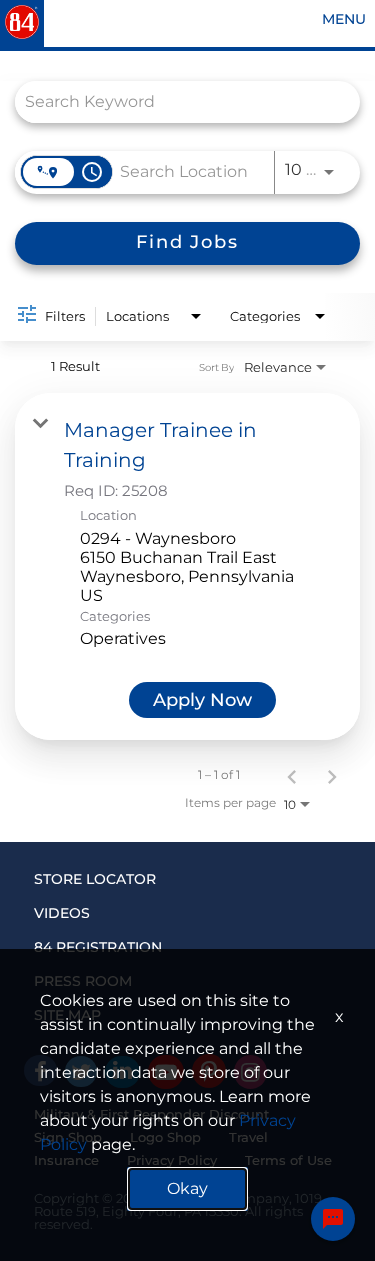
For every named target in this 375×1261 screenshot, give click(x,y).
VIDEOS (62, 913)
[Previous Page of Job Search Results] (292, 775)
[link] (187, 566)
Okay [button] (187, 1188)
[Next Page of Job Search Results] (332, 775)
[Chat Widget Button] (333, 1219)
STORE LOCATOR (95, 879)
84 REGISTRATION (98, 947)
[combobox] (177, 101)
